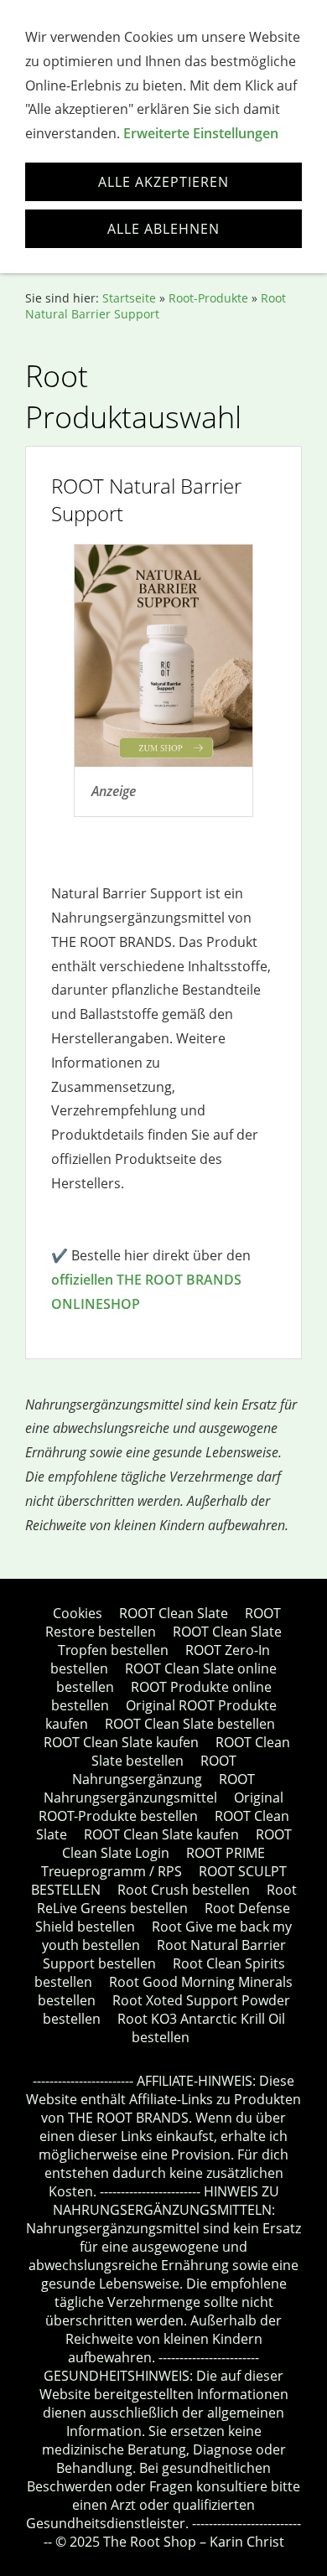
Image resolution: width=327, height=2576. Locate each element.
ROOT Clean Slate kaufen (121, 1742)
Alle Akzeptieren (163, 182)
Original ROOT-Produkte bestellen (161, 1807)
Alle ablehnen (163, 229)
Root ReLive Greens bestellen (167, 1899)
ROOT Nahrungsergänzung (154, 1770)
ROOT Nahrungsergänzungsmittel (149, 1788)
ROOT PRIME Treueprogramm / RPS (153, 1862)
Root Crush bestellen (184, 1890)
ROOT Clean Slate (174, 1613)
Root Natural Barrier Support (156, 306)
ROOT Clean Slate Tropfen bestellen (170, 1641)
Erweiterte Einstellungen (201, 133)
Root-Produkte (208, 298)
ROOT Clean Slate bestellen (190, 1724)
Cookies (78, 1613)
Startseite (129, 298)
